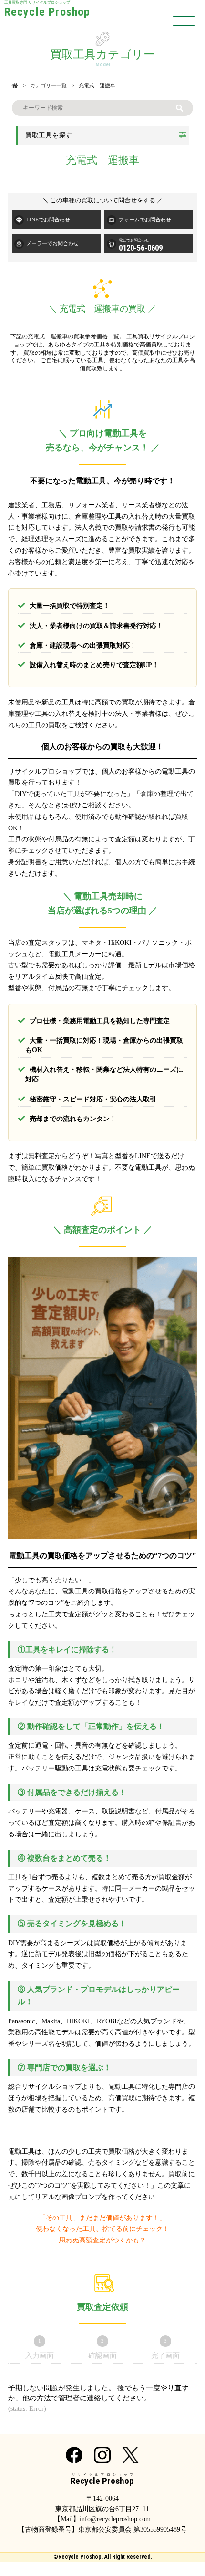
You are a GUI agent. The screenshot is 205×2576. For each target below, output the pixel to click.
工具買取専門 (47, 10)
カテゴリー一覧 (48, 85)
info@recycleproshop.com (115, 2519)
